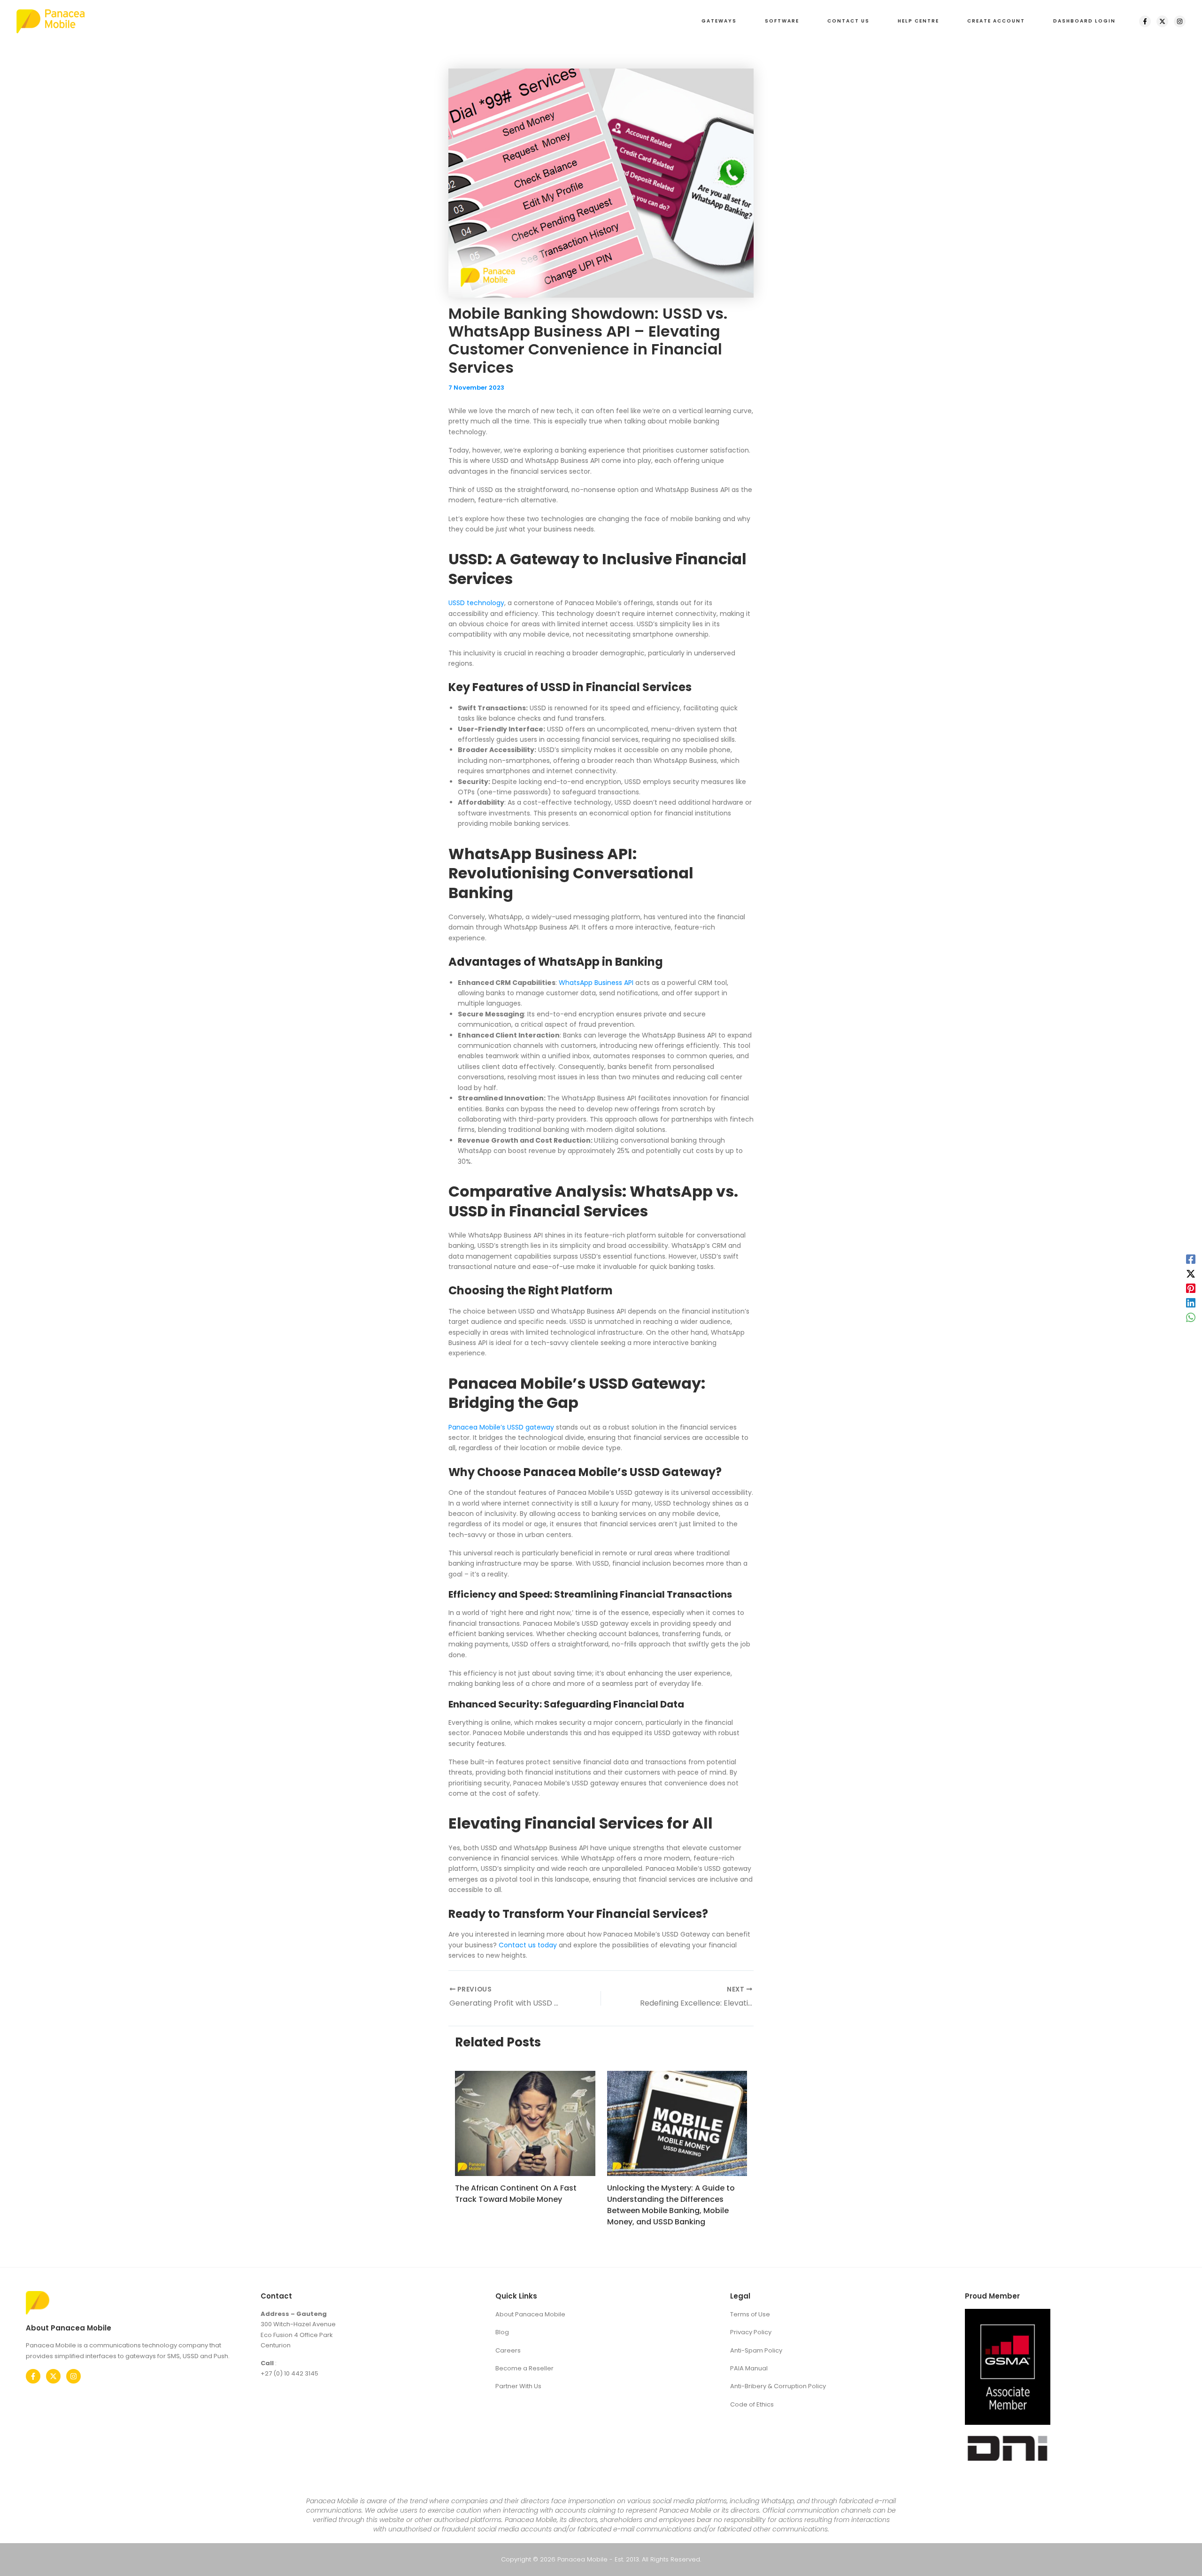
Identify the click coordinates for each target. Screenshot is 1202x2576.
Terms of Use (750, 2314)
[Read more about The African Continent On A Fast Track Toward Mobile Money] (525, 2123)
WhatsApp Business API (596, 983)
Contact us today (528, 1945)
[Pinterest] (1191, 1288)
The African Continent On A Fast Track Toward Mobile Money (516, 2194)
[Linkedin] (1191, 1303)
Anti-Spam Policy (756, 2350)
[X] (1162, 21)
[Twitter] (53, 2376)
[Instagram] (1180, 21)
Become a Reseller (524, 2368)
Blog (502, 2332)
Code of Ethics (752, 2404)
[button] (719, 21)
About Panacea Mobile (530, 2314)
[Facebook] (1145, 21)
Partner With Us (518, 2386)
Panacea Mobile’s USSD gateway (501, 1427)
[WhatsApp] (1191, 1317)
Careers (508, 2350)
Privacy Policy (751, 2332)
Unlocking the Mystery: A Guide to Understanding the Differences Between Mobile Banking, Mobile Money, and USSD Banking (671, 2205)
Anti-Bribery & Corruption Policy (778, 2386)
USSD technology (476, 603)
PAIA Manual (749, 2368)
